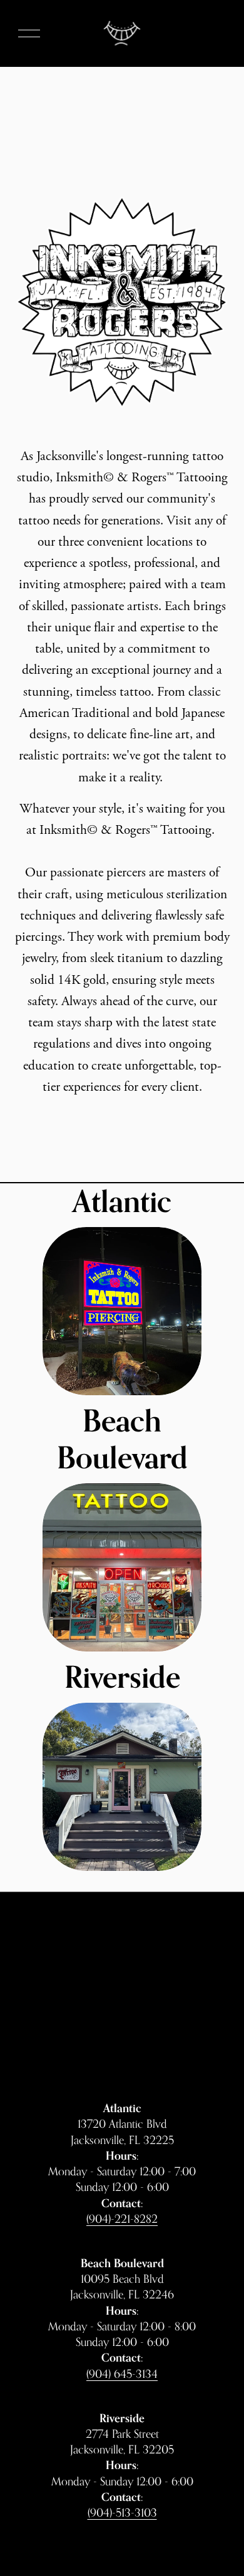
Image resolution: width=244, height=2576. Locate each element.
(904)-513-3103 (122, 2512)
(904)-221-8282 (122, 2218)
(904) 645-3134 (122, 2373)
